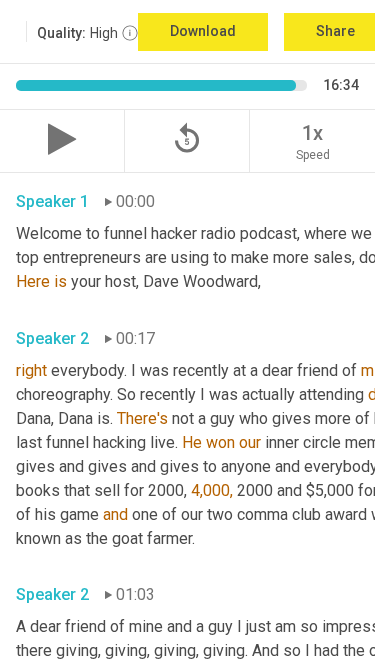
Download (203, 31)
